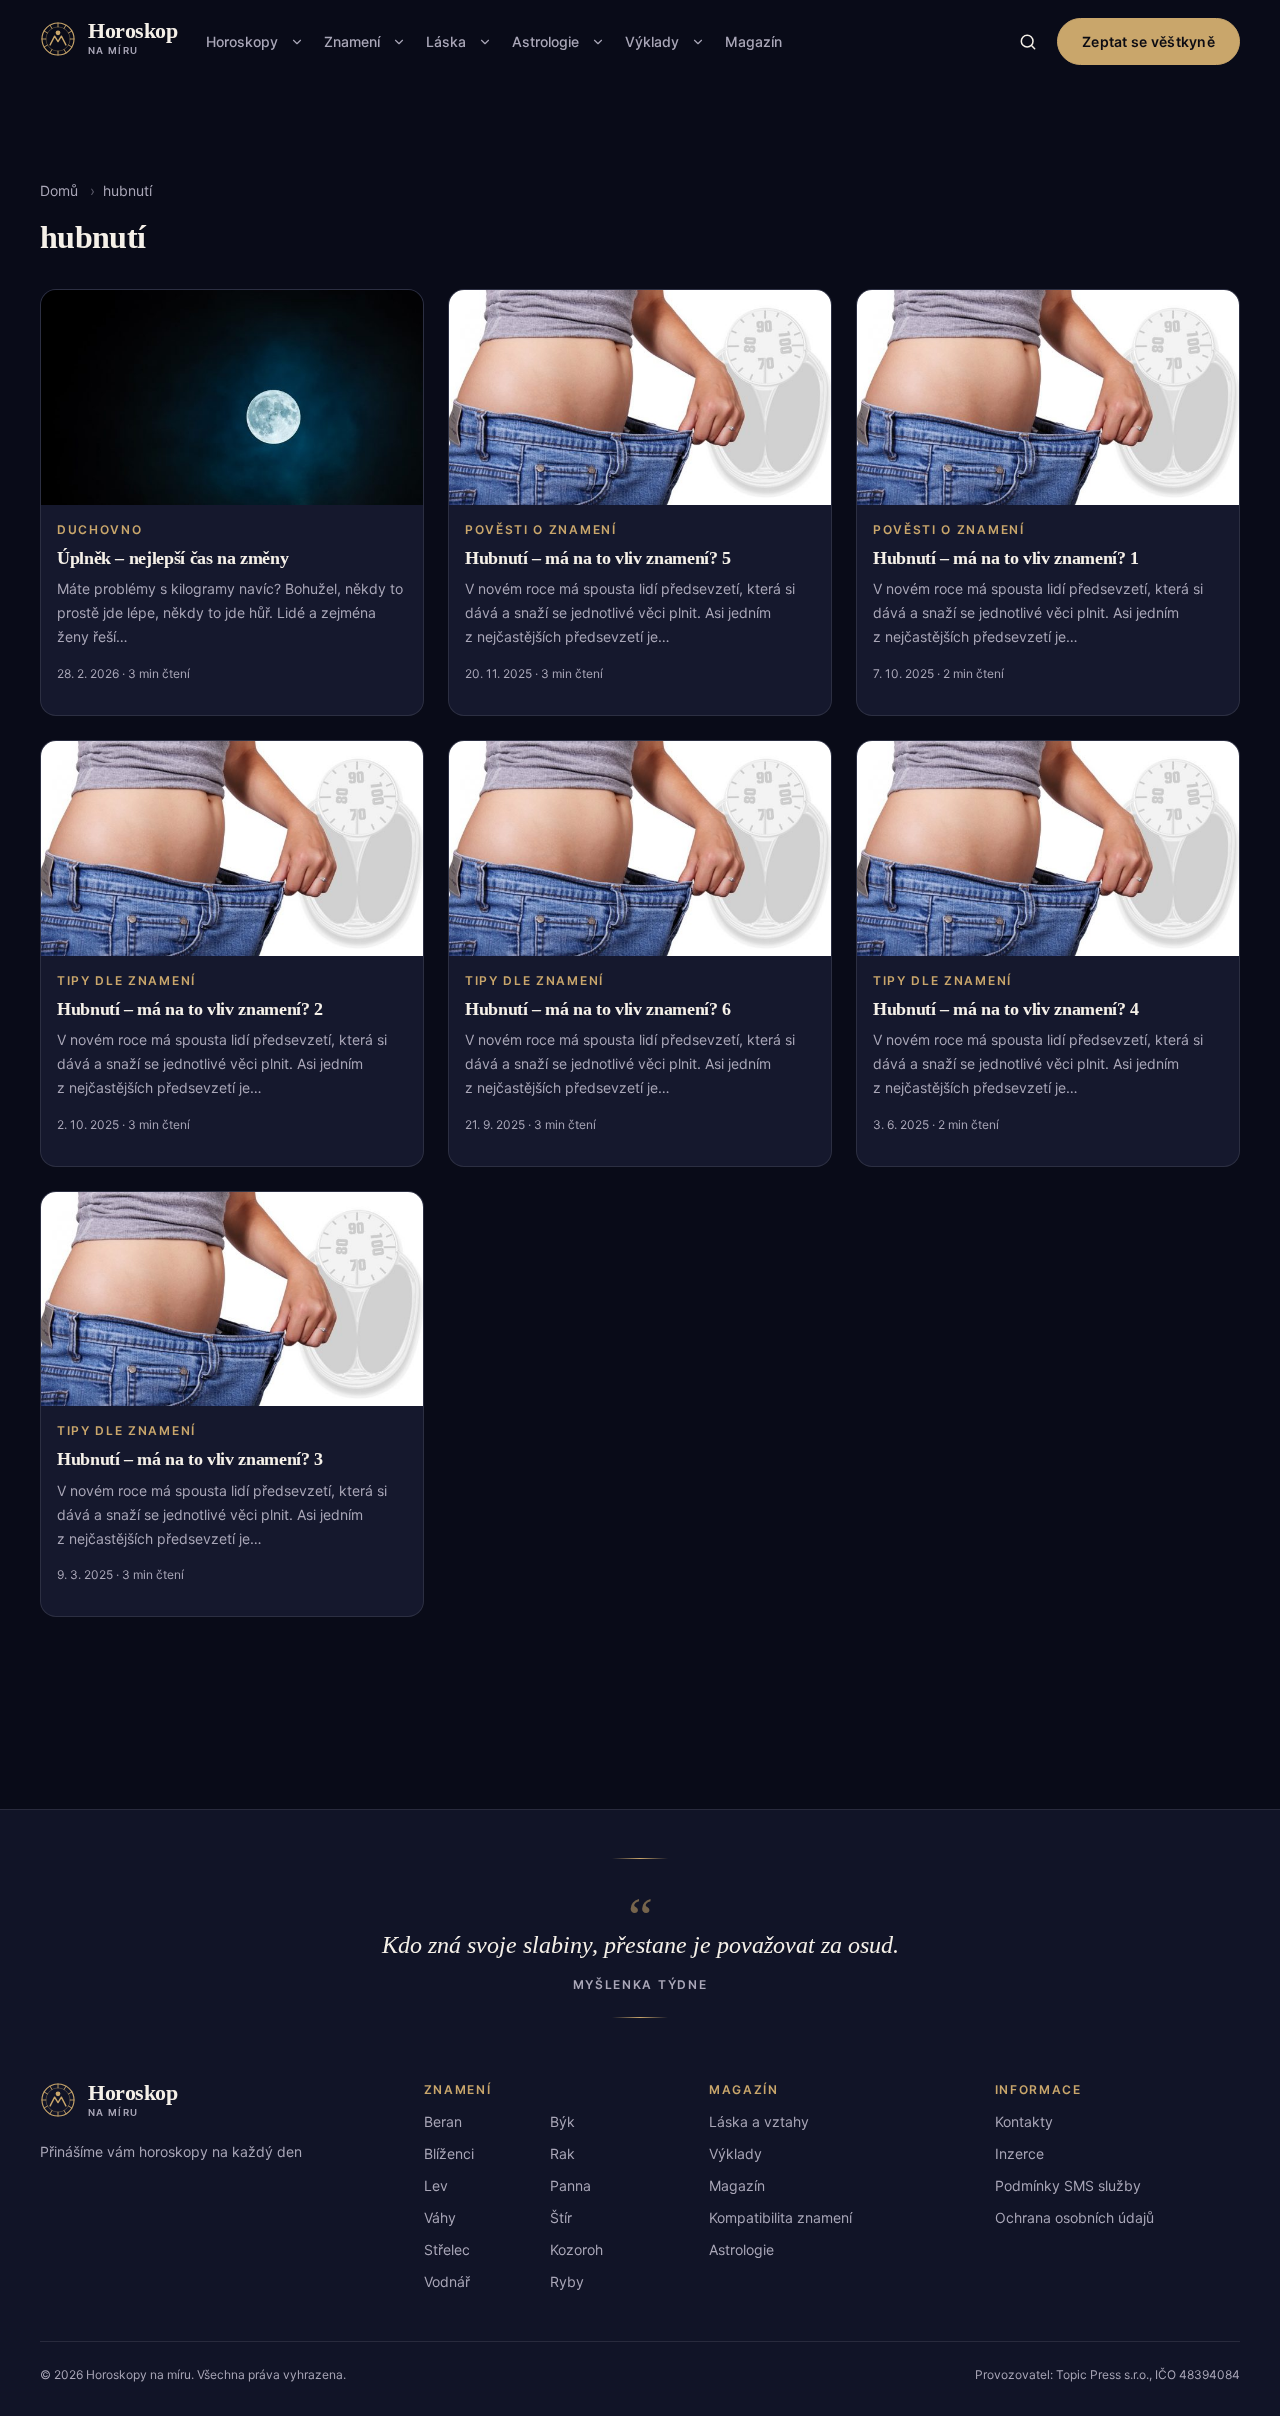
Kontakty (1024, 2121)
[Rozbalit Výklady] (698, 42)
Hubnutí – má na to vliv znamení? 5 (598, 558)
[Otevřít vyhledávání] (1028, 42)
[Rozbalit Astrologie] (598, 42)
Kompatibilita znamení (780, 2217)
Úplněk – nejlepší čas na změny (172, 558)
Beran (443, 2121)
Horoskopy (242, 41)
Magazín (753, 41)
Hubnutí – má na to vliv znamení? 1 (1006, 558)
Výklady (652, 41)
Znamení (352, 41)
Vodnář (447, 2281)
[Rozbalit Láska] (485, 42)
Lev (436, 2185)
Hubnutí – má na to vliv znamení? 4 (1006, 1009)
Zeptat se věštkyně (1148, 41)
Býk (562, 2121)
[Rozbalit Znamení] (399, 42)
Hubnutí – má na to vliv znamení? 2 (190, 1009)
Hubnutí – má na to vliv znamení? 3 (190, 1459)
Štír (561, 2217)
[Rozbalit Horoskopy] (297, 42)
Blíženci (449, 2153)
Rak (562, 2153)
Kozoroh (576, 2249)
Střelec (447, 2249)
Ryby (567, 2281)
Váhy (440, 2217)
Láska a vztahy (759, 2121)
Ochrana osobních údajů (1074, 2217)
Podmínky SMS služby (1068, 2185)
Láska (446, 41)
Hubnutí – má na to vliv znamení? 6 (598, 1009)
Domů (59, 190)
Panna (570, 2185)
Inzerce (1019, 2153)
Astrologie (545, 41)
